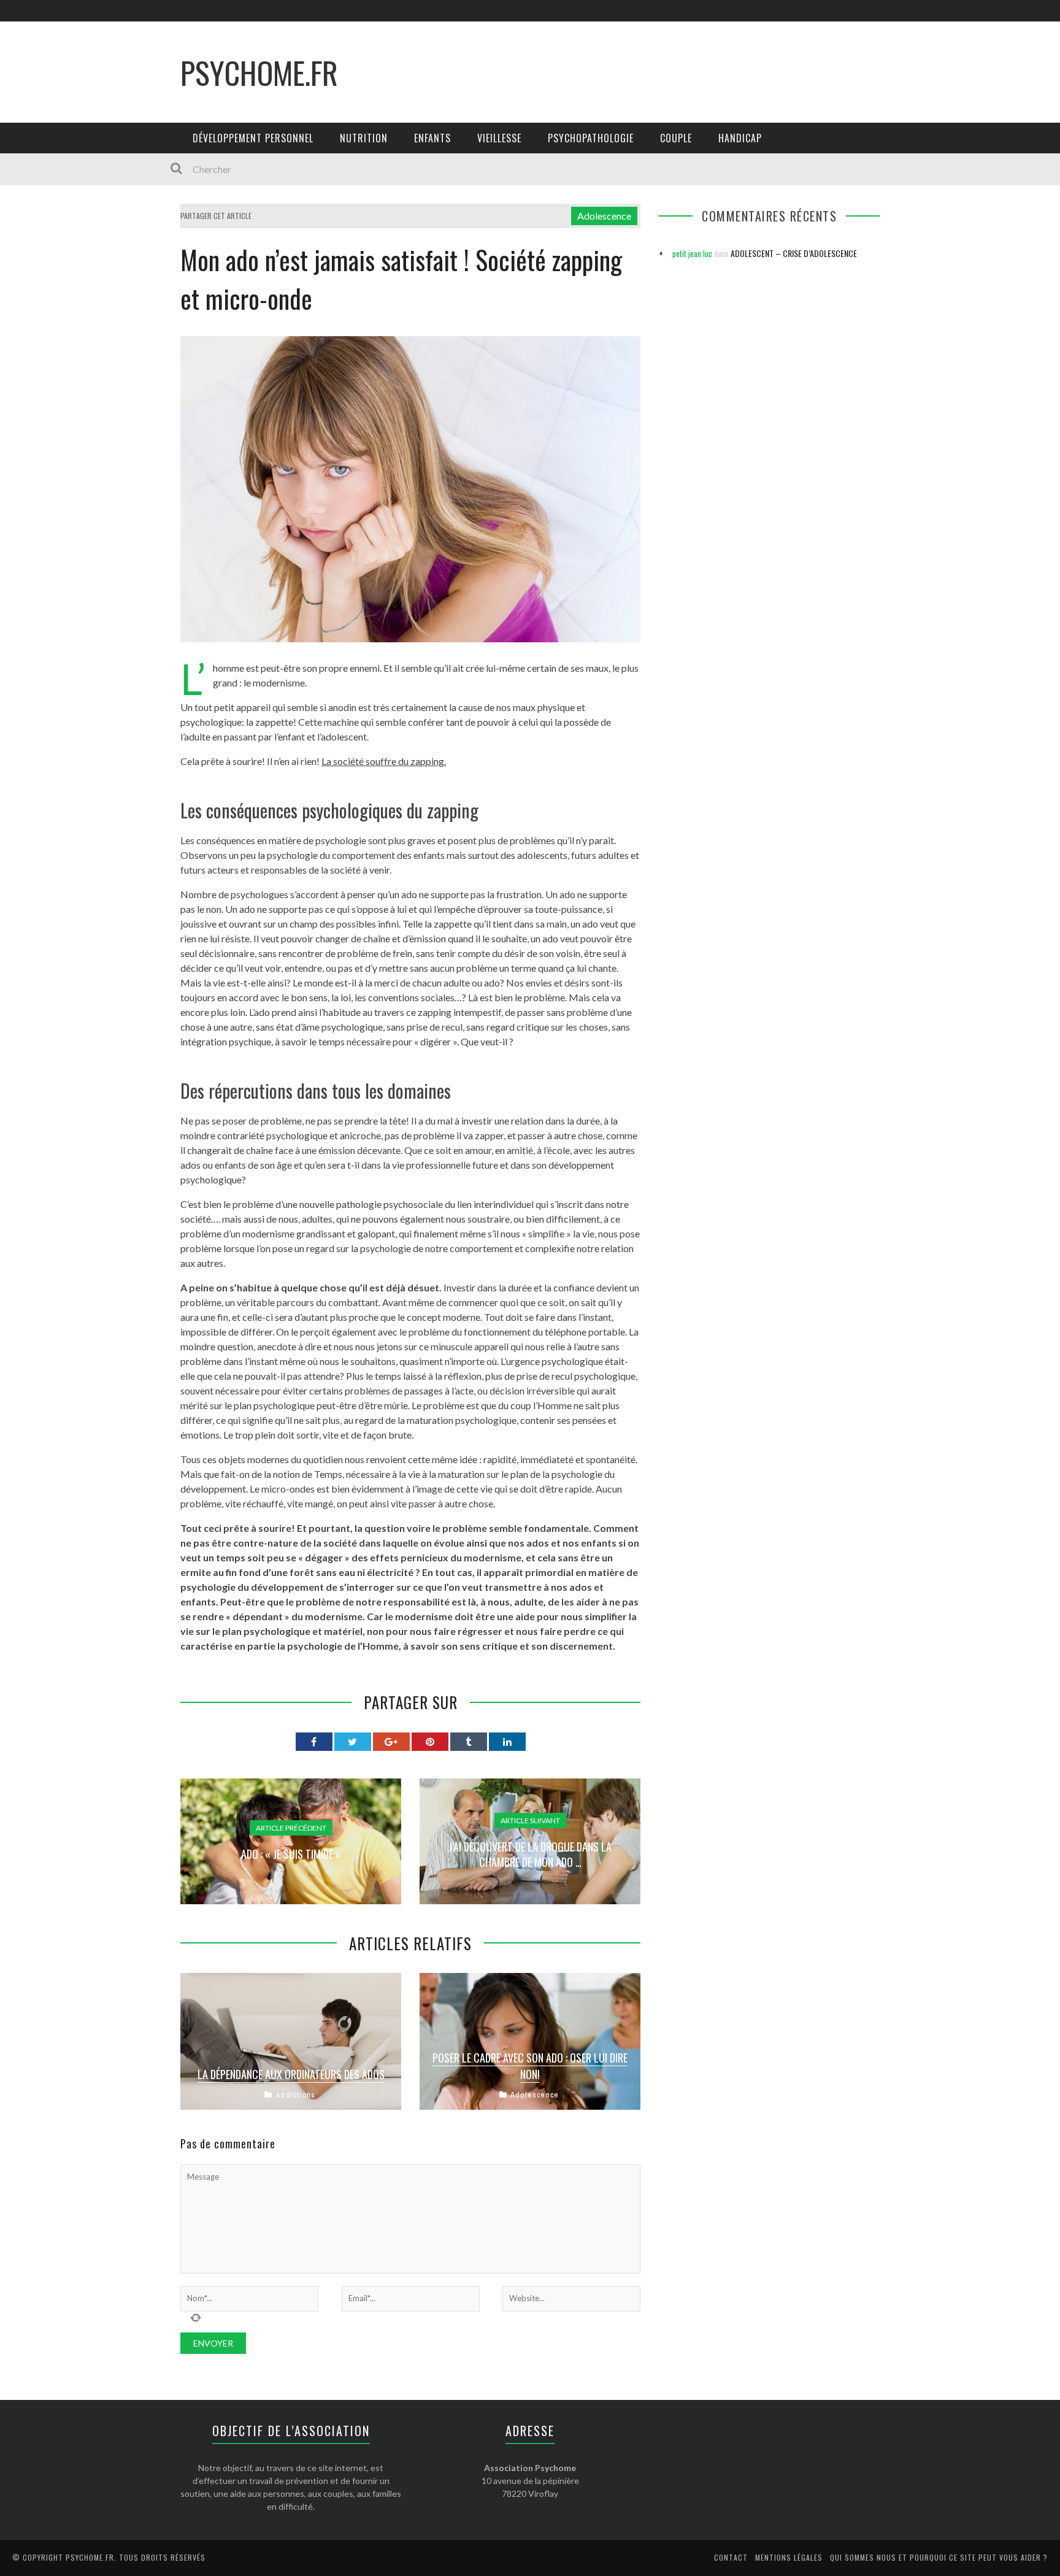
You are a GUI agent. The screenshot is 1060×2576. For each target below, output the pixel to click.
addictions (296, 2095)
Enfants (432, 138)
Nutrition (364, 138)
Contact (731, 2557)
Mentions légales (789, 2557)
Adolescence (604, 216)
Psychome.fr (259, 72)
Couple (676, 138)
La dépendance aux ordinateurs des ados (291, 2074)
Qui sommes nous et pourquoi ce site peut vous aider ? (939, 2557)
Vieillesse (499, 138)
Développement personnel (253, 138)
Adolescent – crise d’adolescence (794, 253)
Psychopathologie (591, 138)
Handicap (740, 138)
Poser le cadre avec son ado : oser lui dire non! (530, 2066)
